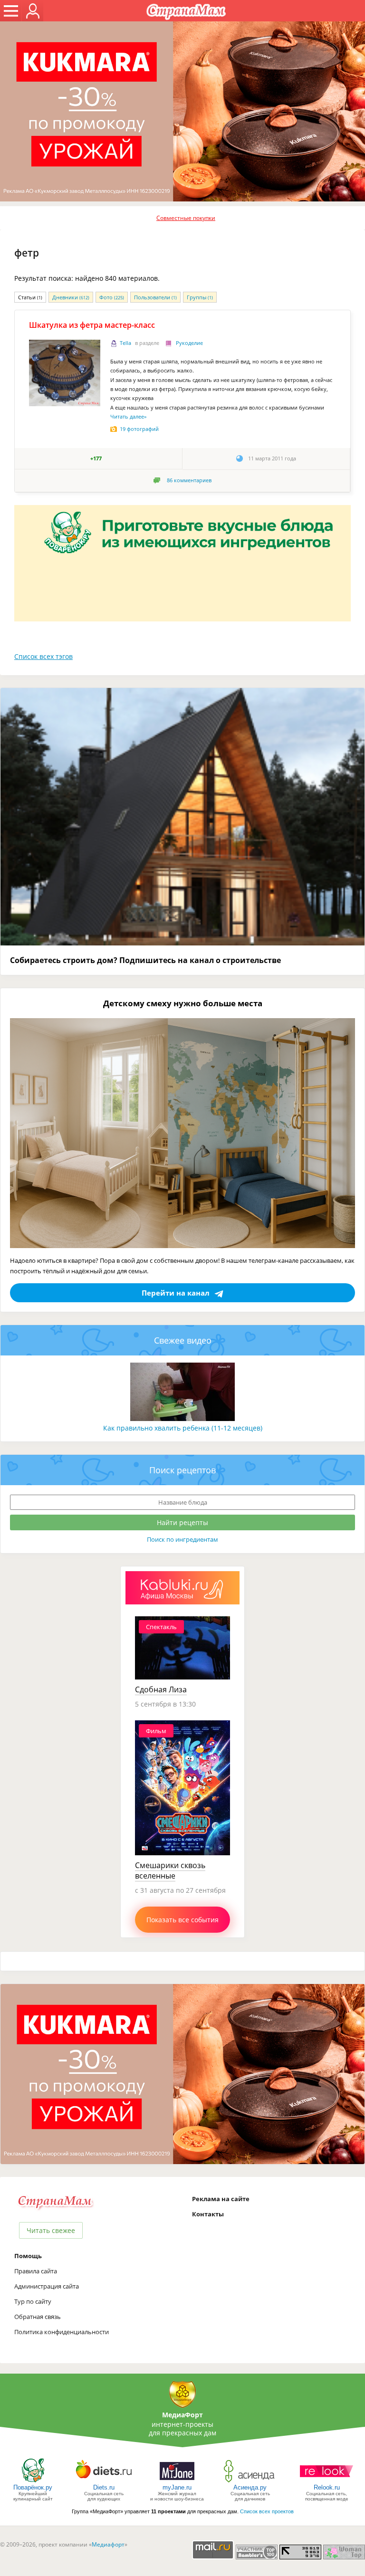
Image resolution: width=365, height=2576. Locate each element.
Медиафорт (108, 2544)
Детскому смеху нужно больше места (183, 1003)
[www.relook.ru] (327, 2482)
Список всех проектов (267, 2511)
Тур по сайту (33, 2301)
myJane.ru (177, 2487)
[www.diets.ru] (104, 2482)
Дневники (71, 297)
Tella (125, 343)
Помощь (28, 2256)
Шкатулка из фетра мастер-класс (92, 325)
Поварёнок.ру (33, 2487)
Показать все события (182, 1920)
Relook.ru (327, 2487)
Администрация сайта (47, 2286)
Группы (200, 297)
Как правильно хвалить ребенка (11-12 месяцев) (183, 1428)
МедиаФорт (182, 2415)
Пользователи (155, 297)
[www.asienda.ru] (250, 2482)
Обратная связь (38, 2317)
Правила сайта (36, 2271)
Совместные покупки (186, 218)
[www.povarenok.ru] (33, 2482)
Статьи (30, 297)
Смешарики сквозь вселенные (170, 1870)
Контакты (208, 2214)
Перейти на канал (176, 1293)
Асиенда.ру (250, 2487)
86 (189, 480)
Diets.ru (104, 2487)
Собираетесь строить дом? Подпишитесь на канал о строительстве (145, 960)
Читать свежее (51, 2230)
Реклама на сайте (221, 2199)
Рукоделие (189, 343)
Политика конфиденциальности (62, 2332)
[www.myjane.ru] (177, 2482)
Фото (112, 297)
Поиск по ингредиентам (182, 1539)
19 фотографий (139, 429)
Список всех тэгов (43, 656)
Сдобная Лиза (161, 1689)
